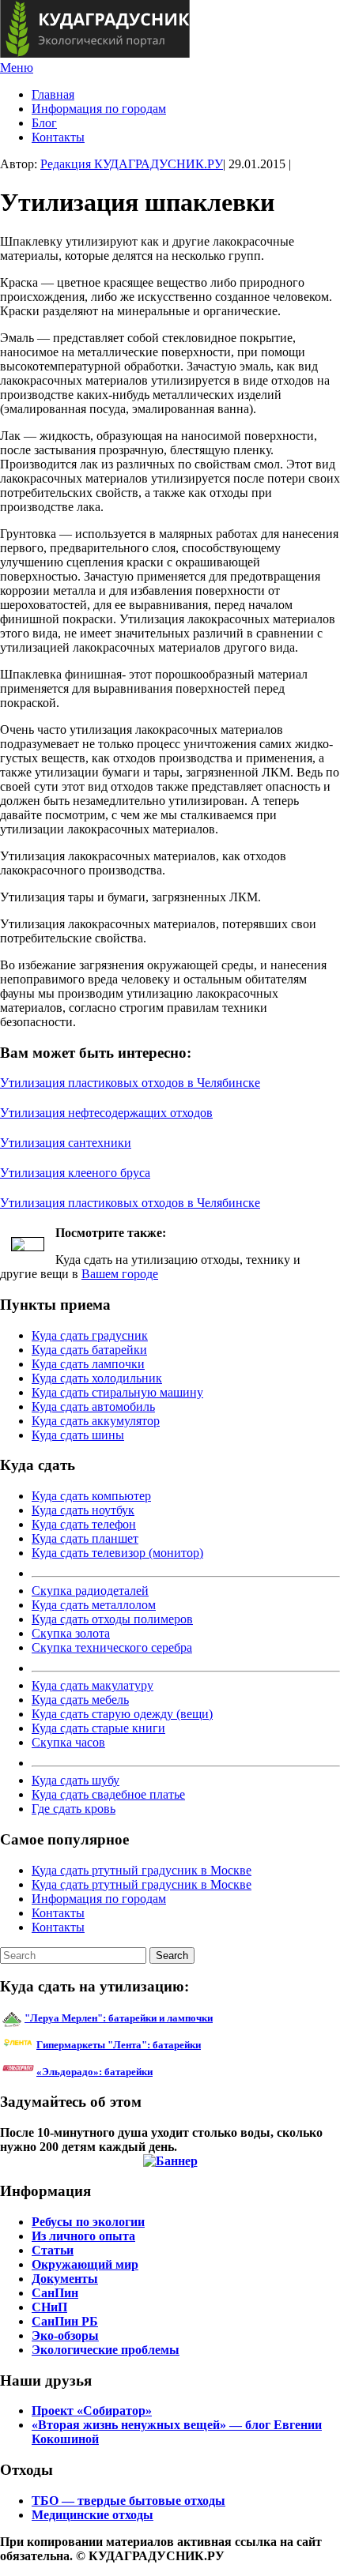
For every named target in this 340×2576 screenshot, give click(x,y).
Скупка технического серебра (112, 1647)
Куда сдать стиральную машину (117, 1392)
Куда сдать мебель (80, 1700)
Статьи (53, 2250)
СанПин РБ (65, 2321)
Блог (44, 123)
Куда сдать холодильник (97, 1378)
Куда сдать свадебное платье (108, 1794)
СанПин (55, 2293)
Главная (53, 94)
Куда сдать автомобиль (93, 1406)
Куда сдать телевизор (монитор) (117, 1553)
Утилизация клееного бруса (75, 1173)
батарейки (154, 2045)
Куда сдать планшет (85, 1538)
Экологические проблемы (106, 2350)
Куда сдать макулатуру (93, 1685)
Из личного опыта (83, 2236)
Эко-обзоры (65, 2335)
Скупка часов (68, 1742)
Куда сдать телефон (84, 1524)
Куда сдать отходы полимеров (112, 1619)
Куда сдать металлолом (94, 1605)
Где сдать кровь (74, 1809)
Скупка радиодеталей (90, 1591)
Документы (65, 2279)
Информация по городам (99, 109)
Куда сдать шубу (76, 1780)
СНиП (49, 2307)
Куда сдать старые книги (98, 1728)
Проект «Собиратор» (92, 2411)
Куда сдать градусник (90, 1335)
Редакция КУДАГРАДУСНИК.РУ (132, 164)
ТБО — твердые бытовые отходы (128, 2501)
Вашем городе (120, 1274)
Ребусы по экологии (88, 2222)
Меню (17, 68)
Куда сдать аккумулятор (96, 1421)
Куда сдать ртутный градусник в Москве (142, 1870)
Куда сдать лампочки (88, 1364)
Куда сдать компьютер (91, 1496)
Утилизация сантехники (66, 1143)
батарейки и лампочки (119, 2018)
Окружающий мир (85, 2264)
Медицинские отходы (93, 2515)
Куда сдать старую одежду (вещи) (122, 1714)
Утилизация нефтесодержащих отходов (106, 1113)
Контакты (58, 137)
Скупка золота (71, 1633)
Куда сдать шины (78, 1435)
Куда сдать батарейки (89, 1350)
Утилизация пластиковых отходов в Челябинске (130, 1083)
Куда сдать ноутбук (83, 1510)
